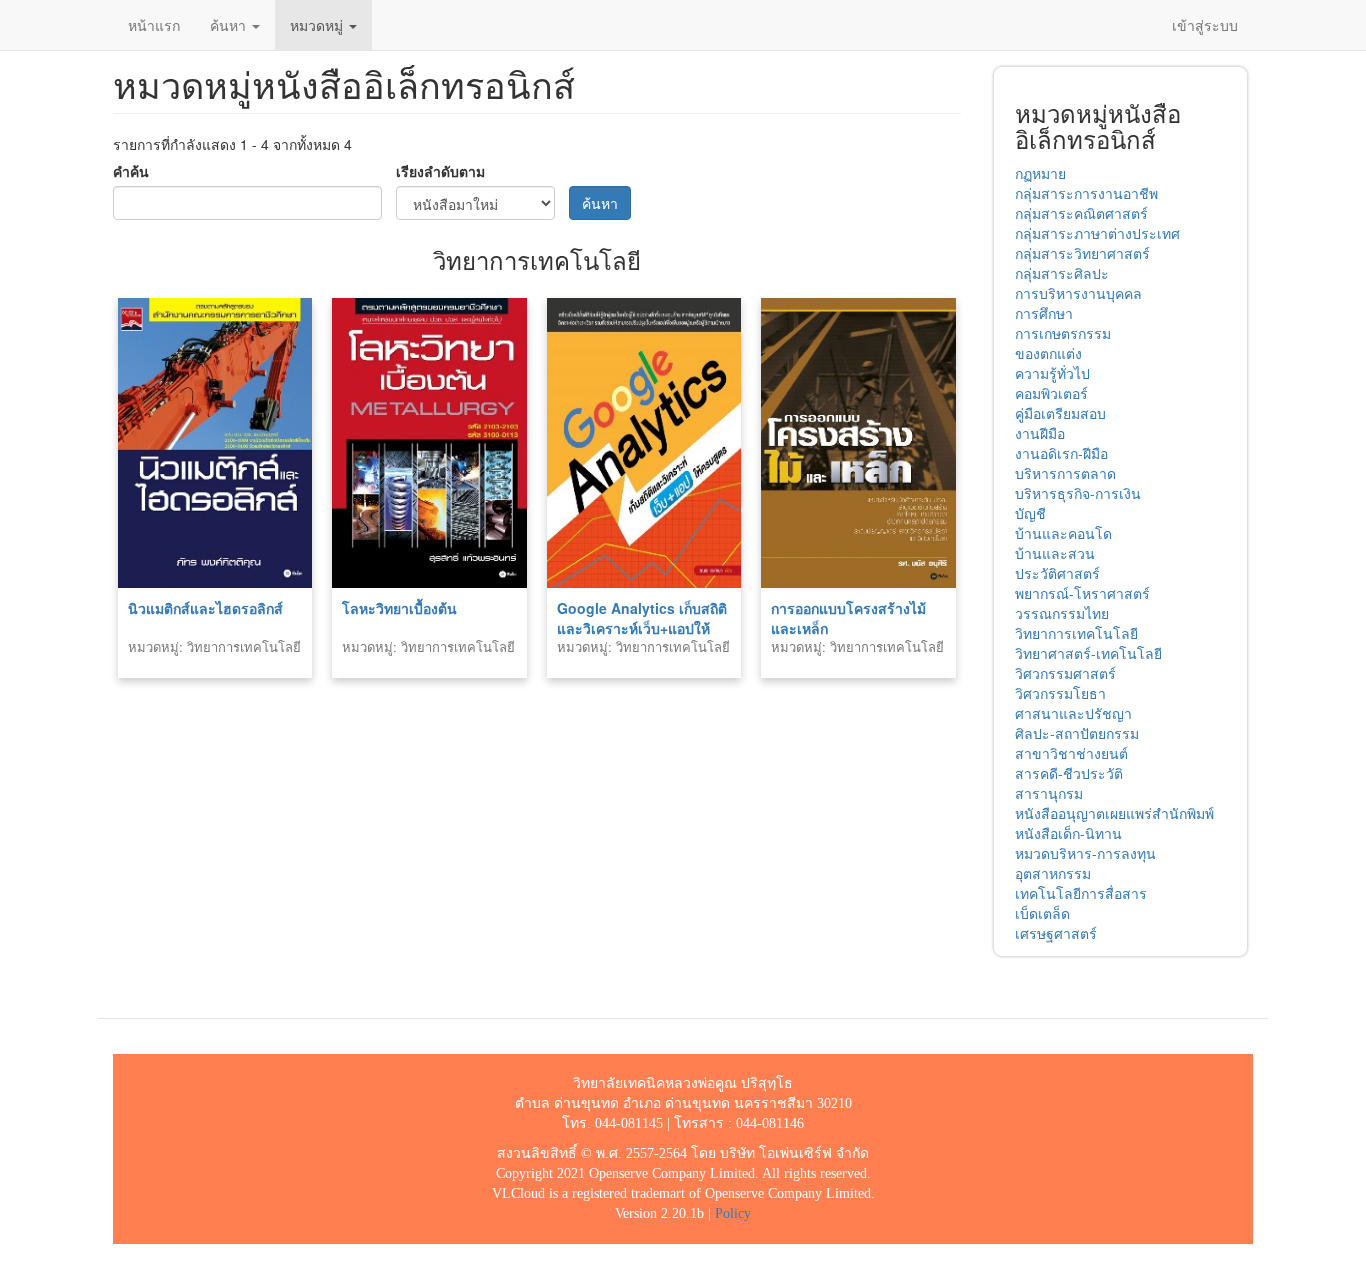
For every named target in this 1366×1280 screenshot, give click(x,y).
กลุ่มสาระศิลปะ (1062, 273)
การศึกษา (1044, 313)
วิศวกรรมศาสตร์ (1065, 673)
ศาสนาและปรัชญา (1073, 713)
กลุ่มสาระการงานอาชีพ (1086, 193)
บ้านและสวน (1055, 553)
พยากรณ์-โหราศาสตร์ (1082, 593)
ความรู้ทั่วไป (1052, 373)
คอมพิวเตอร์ (1051, 393)
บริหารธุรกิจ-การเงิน (1078, 493)
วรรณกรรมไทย (1062, 613)
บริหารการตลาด (1065, 473)
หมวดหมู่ (318, 25)
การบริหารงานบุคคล (1078, 293)
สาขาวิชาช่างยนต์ (1071, 753)
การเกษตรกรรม (1063, 333)
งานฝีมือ (1040, 433)
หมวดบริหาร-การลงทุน (1085, 853)
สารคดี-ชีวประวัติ (1069, 773)
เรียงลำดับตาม (440, 171)
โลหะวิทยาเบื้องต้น (399, 608)
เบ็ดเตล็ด (1042, 913)
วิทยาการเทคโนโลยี (1076, 633)
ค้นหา (230, 25)
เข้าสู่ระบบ (1205, 25)
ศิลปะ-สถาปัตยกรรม (1077, 733)
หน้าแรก (154, 25)
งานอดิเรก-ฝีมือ (1061, 453)
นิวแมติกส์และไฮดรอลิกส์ (205, 608)
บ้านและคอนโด (1063, 533)
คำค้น (131, 171)
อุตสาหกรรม (1053, 873)
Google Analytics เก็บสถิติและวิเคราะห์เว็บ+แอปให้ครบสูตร (642, 628)
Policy (733, 1213)
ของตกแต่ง (1048, 353)
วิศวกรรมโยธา (1060, 693)
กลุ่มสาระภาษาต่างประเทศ (1097, 233)
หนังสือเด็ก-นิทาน (1068, 833)
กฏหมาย (1040, 173)
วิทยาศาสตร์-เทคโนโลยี (1088, 653)
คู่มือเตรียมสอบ (1060, 413)
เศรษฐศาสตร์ (1056, 933)
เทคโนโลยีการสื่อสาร (1081, 893)
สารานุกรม (1049, 793)
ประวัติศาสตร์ (1057, 573)
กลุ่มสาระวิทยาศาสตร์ (1082, 253)
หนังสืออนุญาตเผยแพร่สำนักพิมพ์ (1114, 813)
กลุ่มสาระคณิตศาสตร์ (1081, 213)
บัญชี (1030, 513)
